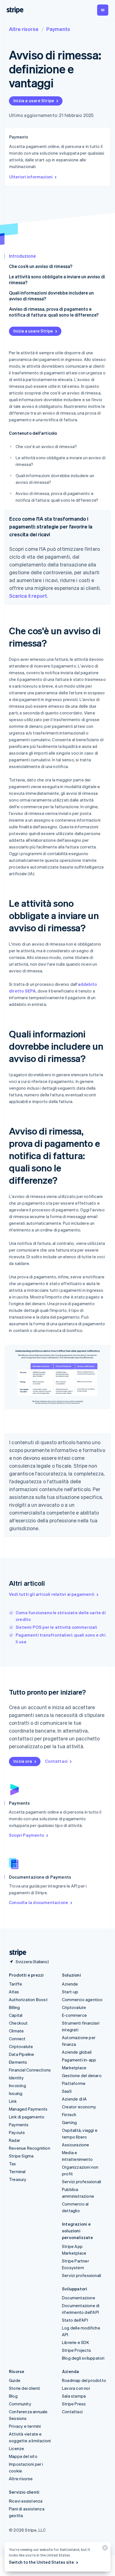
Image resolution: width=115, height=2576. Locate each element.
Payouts (17, 2132)
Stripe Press (74, 2404)
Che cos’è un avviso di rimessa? (41, 266)
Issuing (16, 2093)
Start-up (70, 1992)
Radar (15, 2140)
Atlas (14, 1992)
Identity (16, 2078)
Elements (18, 2062)
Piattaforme (74, 2083)
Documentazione (79, 2298)
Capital (16, 2015)
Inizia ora (23, 1761)
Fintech (69, 2115)
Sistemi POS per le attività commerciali (56, 1627)
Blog (13, 2396)
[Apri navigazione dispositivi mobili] (103, 10)
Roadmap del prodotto (84, 2380)
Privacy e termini (25, 2426)
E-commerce (74, 2015)
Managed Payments (28, 2109)
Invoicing (17, 2085)
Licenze (16, 2448)
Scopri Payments (27, 1835)
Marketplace (74, 2068)
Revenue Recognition (30, 2148)
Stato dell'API (75, 2320)
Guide (15, 2380)
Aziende (70, 1984)
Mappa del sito (23, 2456)
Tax (13, 2164)
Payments (58, 29)
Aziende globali (77, 2052)
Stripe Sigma (21, 2156)
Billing (14, 2007)
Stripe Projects (76, 2350)
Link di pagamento (27, 2117)
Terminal (17, 2171)
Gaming (69, 2122)
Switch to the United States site (41, 2562)
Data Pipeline (22, 2054)
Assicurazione (76, 2145)
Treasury (18, 2179)
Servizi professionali (82, 2182)
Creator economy (79, 2107)
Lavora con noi (76, 2388)
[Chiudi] (104, 2549)
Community (20, 2404)
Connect (17, 2039)
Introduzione (22, 256)
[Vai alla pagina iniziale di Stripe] (16, 1953)
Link (13, 2101)
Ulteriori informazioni (31, 177)
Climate (16, 2031)
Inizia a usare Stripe (34, 101)
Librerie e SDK (76, 2342)
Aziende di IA (75, 2099)
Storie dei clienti (25, 2388)
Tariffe (15, 1984)
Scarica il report (28, 596)
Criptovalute (21, 2046)
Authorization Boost (28, 1999)
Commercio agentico (82, 1999)
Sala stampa (74, 2396)
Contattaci (56, 1761)
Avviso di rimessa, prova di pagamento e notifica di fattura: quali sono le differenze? (54, 312)
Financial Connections (30, 2070)
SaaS (67, 2091)
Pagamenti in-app (79, 2060)
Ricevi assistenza (26, 2501)
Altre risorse (24, 29)
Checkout (18, 2023)
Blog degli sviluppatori (83, 2358)
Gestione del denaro (82, 2075)
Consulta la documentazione (39, 1902)
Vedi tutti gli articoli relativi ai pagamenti (52, 1594)
